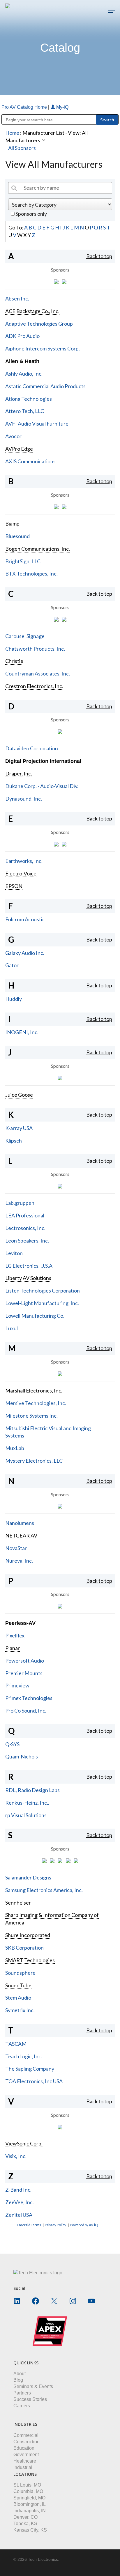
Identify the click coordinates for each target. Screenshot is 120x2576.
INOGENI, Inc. (22, 1032)
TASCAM (16, 2044)
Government (26, 2455)
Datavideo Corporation (32, 748)
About (20, 2374)
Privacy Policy (55, 2225)
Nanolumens (20, 1523)
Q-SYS (12, 1744)
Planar (13, 1648)
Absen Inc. (17, 298)
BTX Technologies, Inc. (31, 573)
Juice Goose (19, 1095)
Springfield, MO (29, 2498)
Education (24, 2448)
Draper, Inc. (19, 773)
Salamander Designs (28, 1877)
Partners (22, 2393)
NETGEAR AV (21, 1535)
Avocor (13, 436)
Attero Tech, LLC (25, 411)
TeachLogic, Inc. (24, 2056)
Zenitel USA (19, 2215)
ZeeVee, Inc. (20, 2202)
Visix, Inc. (16, 2156)
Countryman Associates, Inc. (38, 673)
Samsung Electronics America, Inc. (44, 1890)
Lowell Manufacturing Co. (35, 1316)
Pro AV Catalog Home (25, 107)
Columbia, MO (28, 2491)
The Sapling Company (30, 2069)
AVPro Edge (19, 449)
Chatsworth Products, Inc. (35, 649)
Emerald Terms (29, 2225)
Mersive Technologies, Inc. (36, 1403)
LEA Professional (25, 1215)
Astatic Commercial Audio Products (45, 386)
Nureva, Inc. (19, 1561)
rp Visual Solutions (26, 1815)
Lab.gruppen (20, 1203)
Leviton (14, 1253)
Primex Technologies (29, 1698)
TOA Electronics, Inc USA (34, 2081)
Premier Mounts (24, 1673)
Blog (18, 2380)
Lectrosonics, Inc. (25, 1228)
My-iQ (62, 107)
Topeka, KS (25, 2524)
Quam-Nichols (22, 1756)
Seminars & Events (33, 2386)
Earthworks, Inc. (24, 861)
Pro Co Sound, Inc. (26, 1711)
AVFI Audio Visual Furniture (37, 424)
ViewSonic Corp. (24, 2143)
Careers (22, 2406)
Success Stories (30, 2399)
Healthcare (25, 2461)
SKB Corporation (24, 1948)
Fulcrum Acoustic (25, 919)
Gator (12, 965)
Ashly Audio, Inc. (24, 374)
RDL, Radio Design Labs (32, 1790)
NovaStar (16, 1548)
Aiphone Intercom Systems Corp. (43, 348)
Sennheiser (18, 1903)
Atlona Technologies (29, 399)
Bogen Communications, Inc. (38, 549)
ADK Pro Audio (22, 336)
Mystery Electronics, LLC (34, 1461)
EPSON (14, 886)
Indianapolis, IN (30, 2511)
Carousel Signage (25, 636)
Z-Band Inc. (18, 2190)
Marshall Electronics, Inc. (34, 1390)
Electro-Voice (21, 873)
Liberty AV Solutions (28, 1278)
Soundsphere (20, 1973)
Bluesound (17, 536)
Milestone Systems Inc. (31, 1416)
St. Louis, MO (27, 2485)
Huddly (14, 999)
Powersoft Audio (25, 1661)
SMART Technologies (30, 1960)
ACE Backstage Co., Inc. (32, 311)
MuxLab (15, 1448)
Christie (14, 661)
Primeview (17, 1685)
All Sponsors (22, 148)
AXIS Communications (30, 461)
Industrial (23, 2467)
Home (12, 133)
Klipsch (14, 1141)
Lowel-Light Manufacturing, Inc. (42, 1303)
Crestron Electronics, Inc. (34, 686)
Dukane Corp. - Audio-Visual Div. (42, 786)
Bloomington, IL (30, 2504)
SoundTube (18, 1985)
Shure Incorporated (28, 1935)
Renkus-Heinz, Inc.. (27, 1803)
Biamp (12, 524)
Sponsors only (31, 214)
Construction (27, 2442)
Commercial (26, 2435)
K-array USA (19, 1128)
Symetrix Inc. (20, 2010)
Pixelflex (15, 1635)
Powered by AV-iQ (84, 2225)
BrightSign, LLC (23, 561)
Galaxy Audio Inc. (25, 953)
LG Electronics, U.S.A (29, 1266)
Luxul (12, 1328)
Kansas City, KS (30, 2530)
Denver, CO (25, 2517)
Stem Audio (18, 1998)
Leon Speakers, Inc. (27, 1241)
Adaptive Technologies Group (39, 324)
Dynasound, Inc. (24, 799)
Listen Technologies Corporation (43, 1290)
